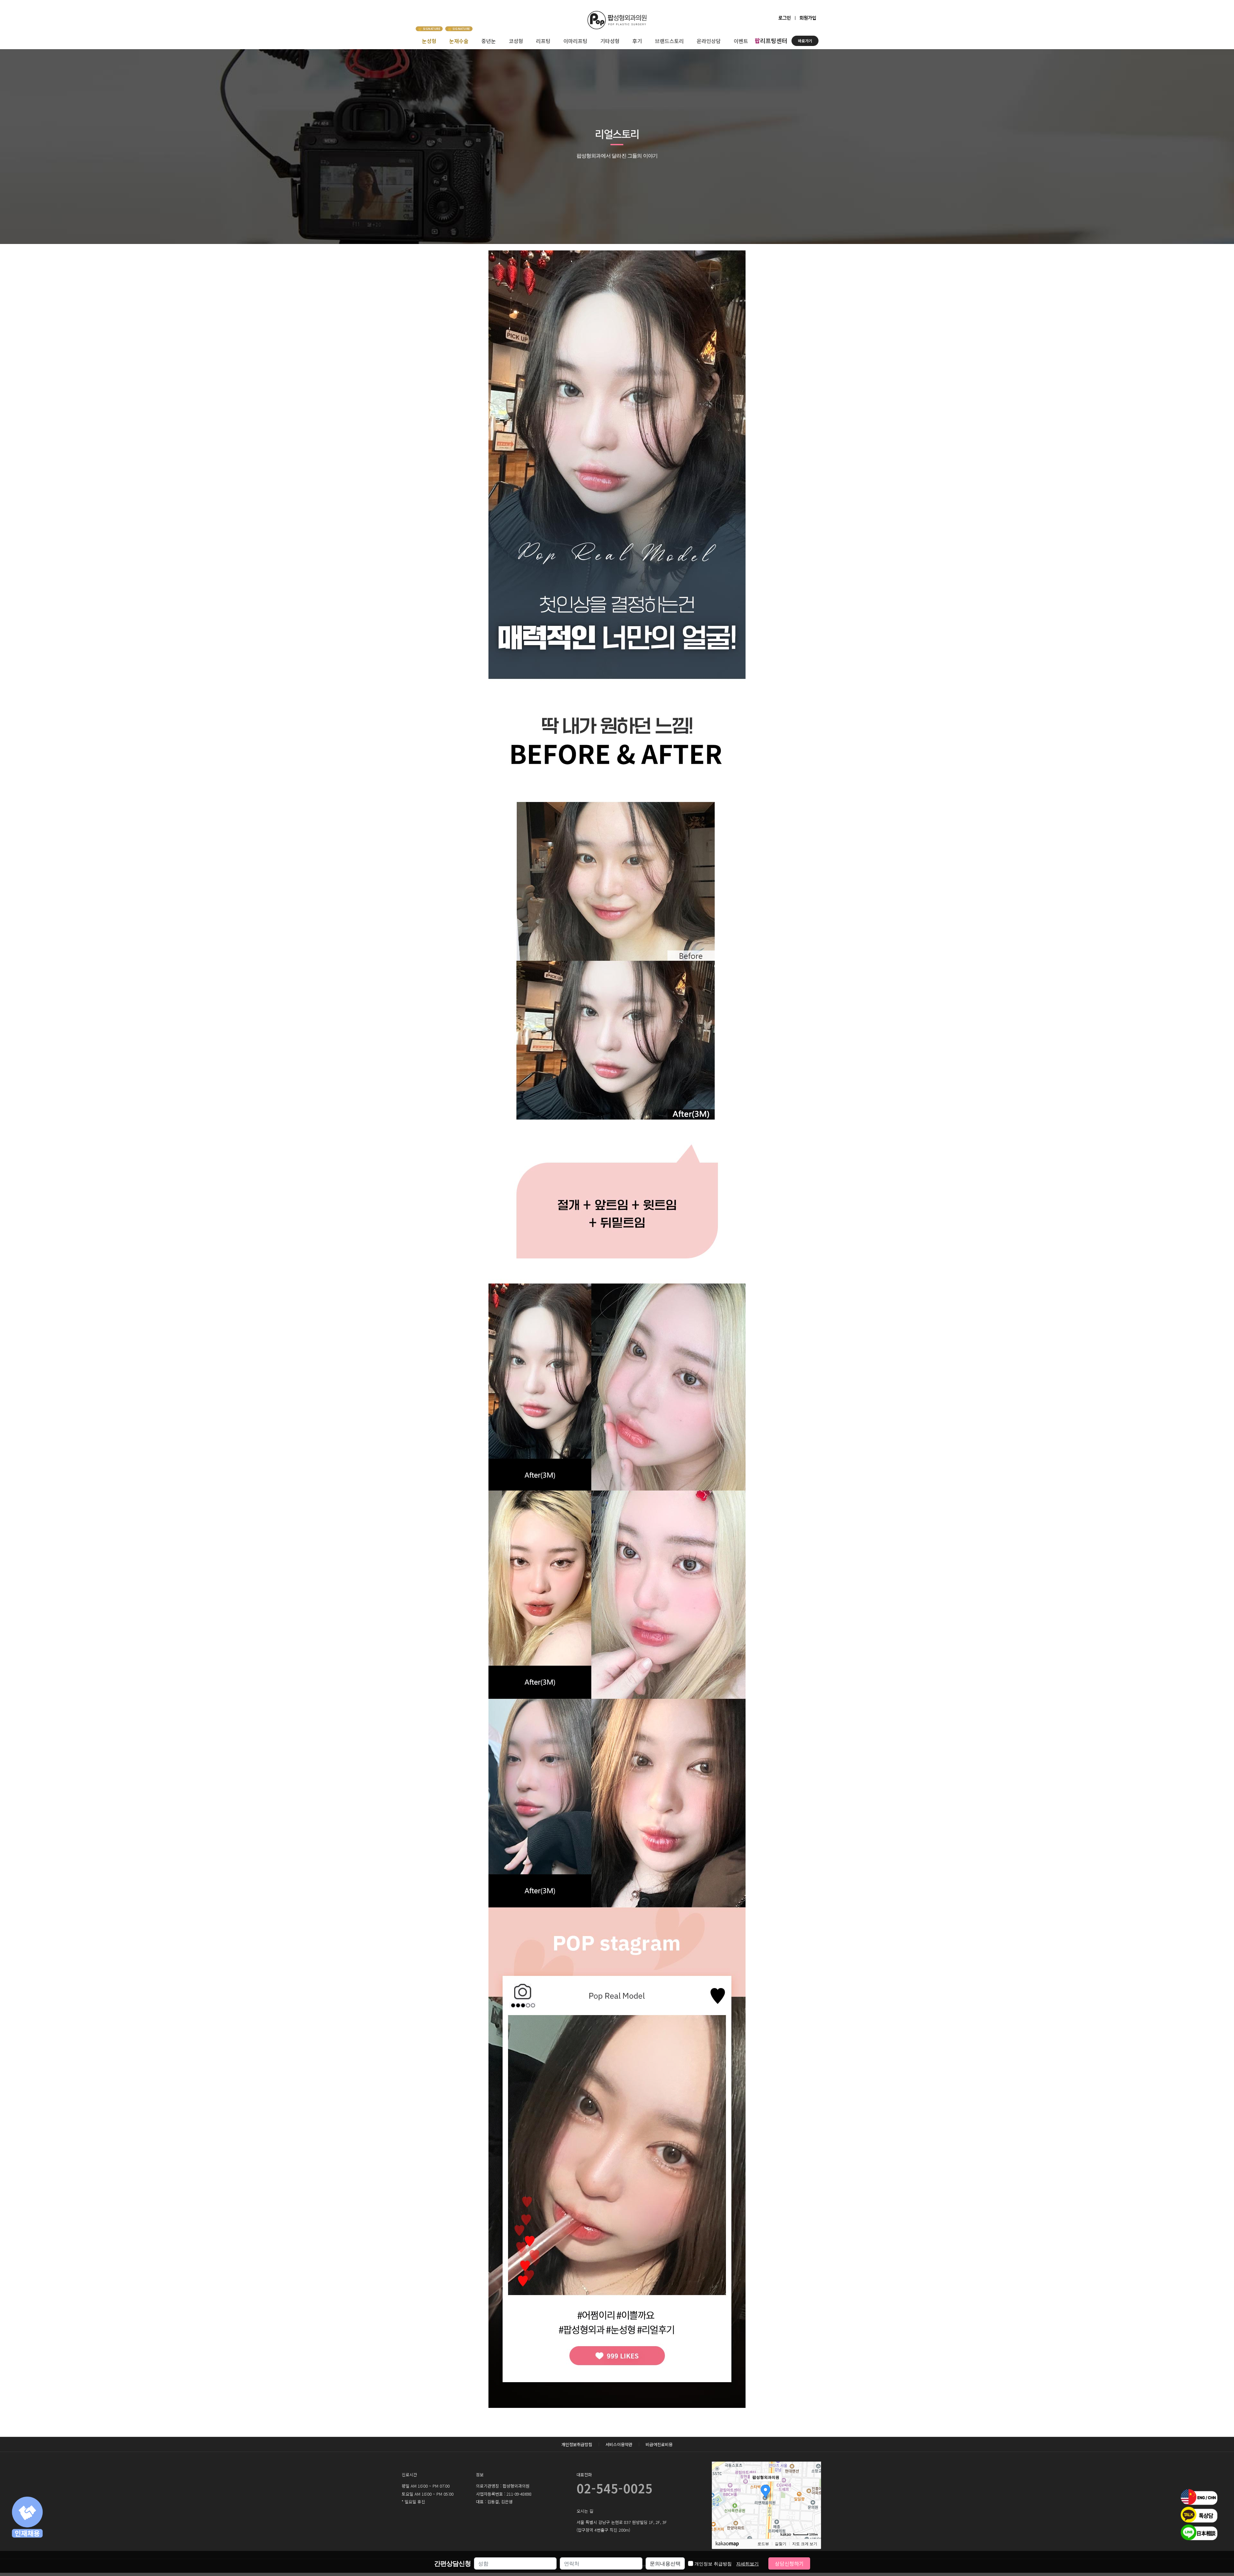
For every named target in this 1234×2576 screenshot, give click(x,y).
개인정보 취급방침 (727, 2564)
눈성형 (429, 41)
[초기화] (813, 2511)
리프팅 (543, 41)
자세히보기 (747, 2564)
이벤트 (741, 41)
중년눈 (489, 41)
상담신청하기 (789, 2563)
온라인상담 (709, 41)
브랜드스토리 (669, 41)
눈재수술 (459, 41)
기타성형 (610, 41)
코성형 (516, 41)
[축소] (813, 2499)
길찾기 (781, 2544)
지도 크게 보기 (805, 2544)
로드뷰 (763, 2544)
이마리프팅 (575, 41)
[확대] (813, 2489)
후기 (637, 41)
